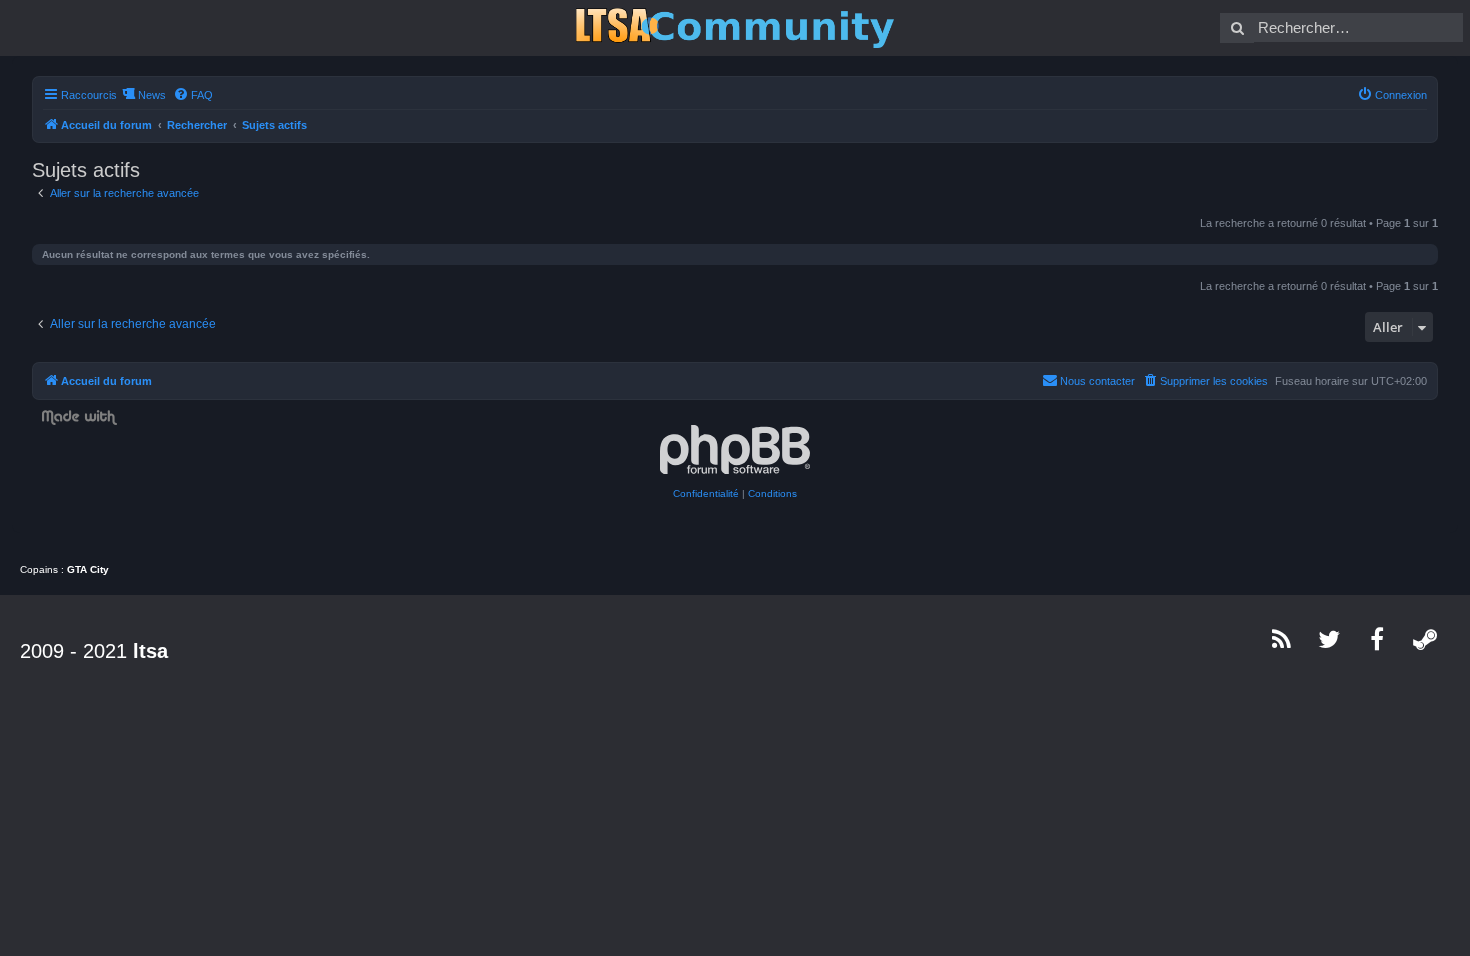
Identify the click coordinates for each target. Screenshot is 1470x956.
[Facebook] (1378, 639)
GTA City (88, 569)
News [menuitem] (152, 95)
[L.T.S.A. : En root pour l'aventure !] (735, 28)
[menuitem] (193, 95)
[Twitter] (1330, 639)
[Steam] (1426, 639)
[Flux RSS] (1282, 639)
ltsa (150, 651)
